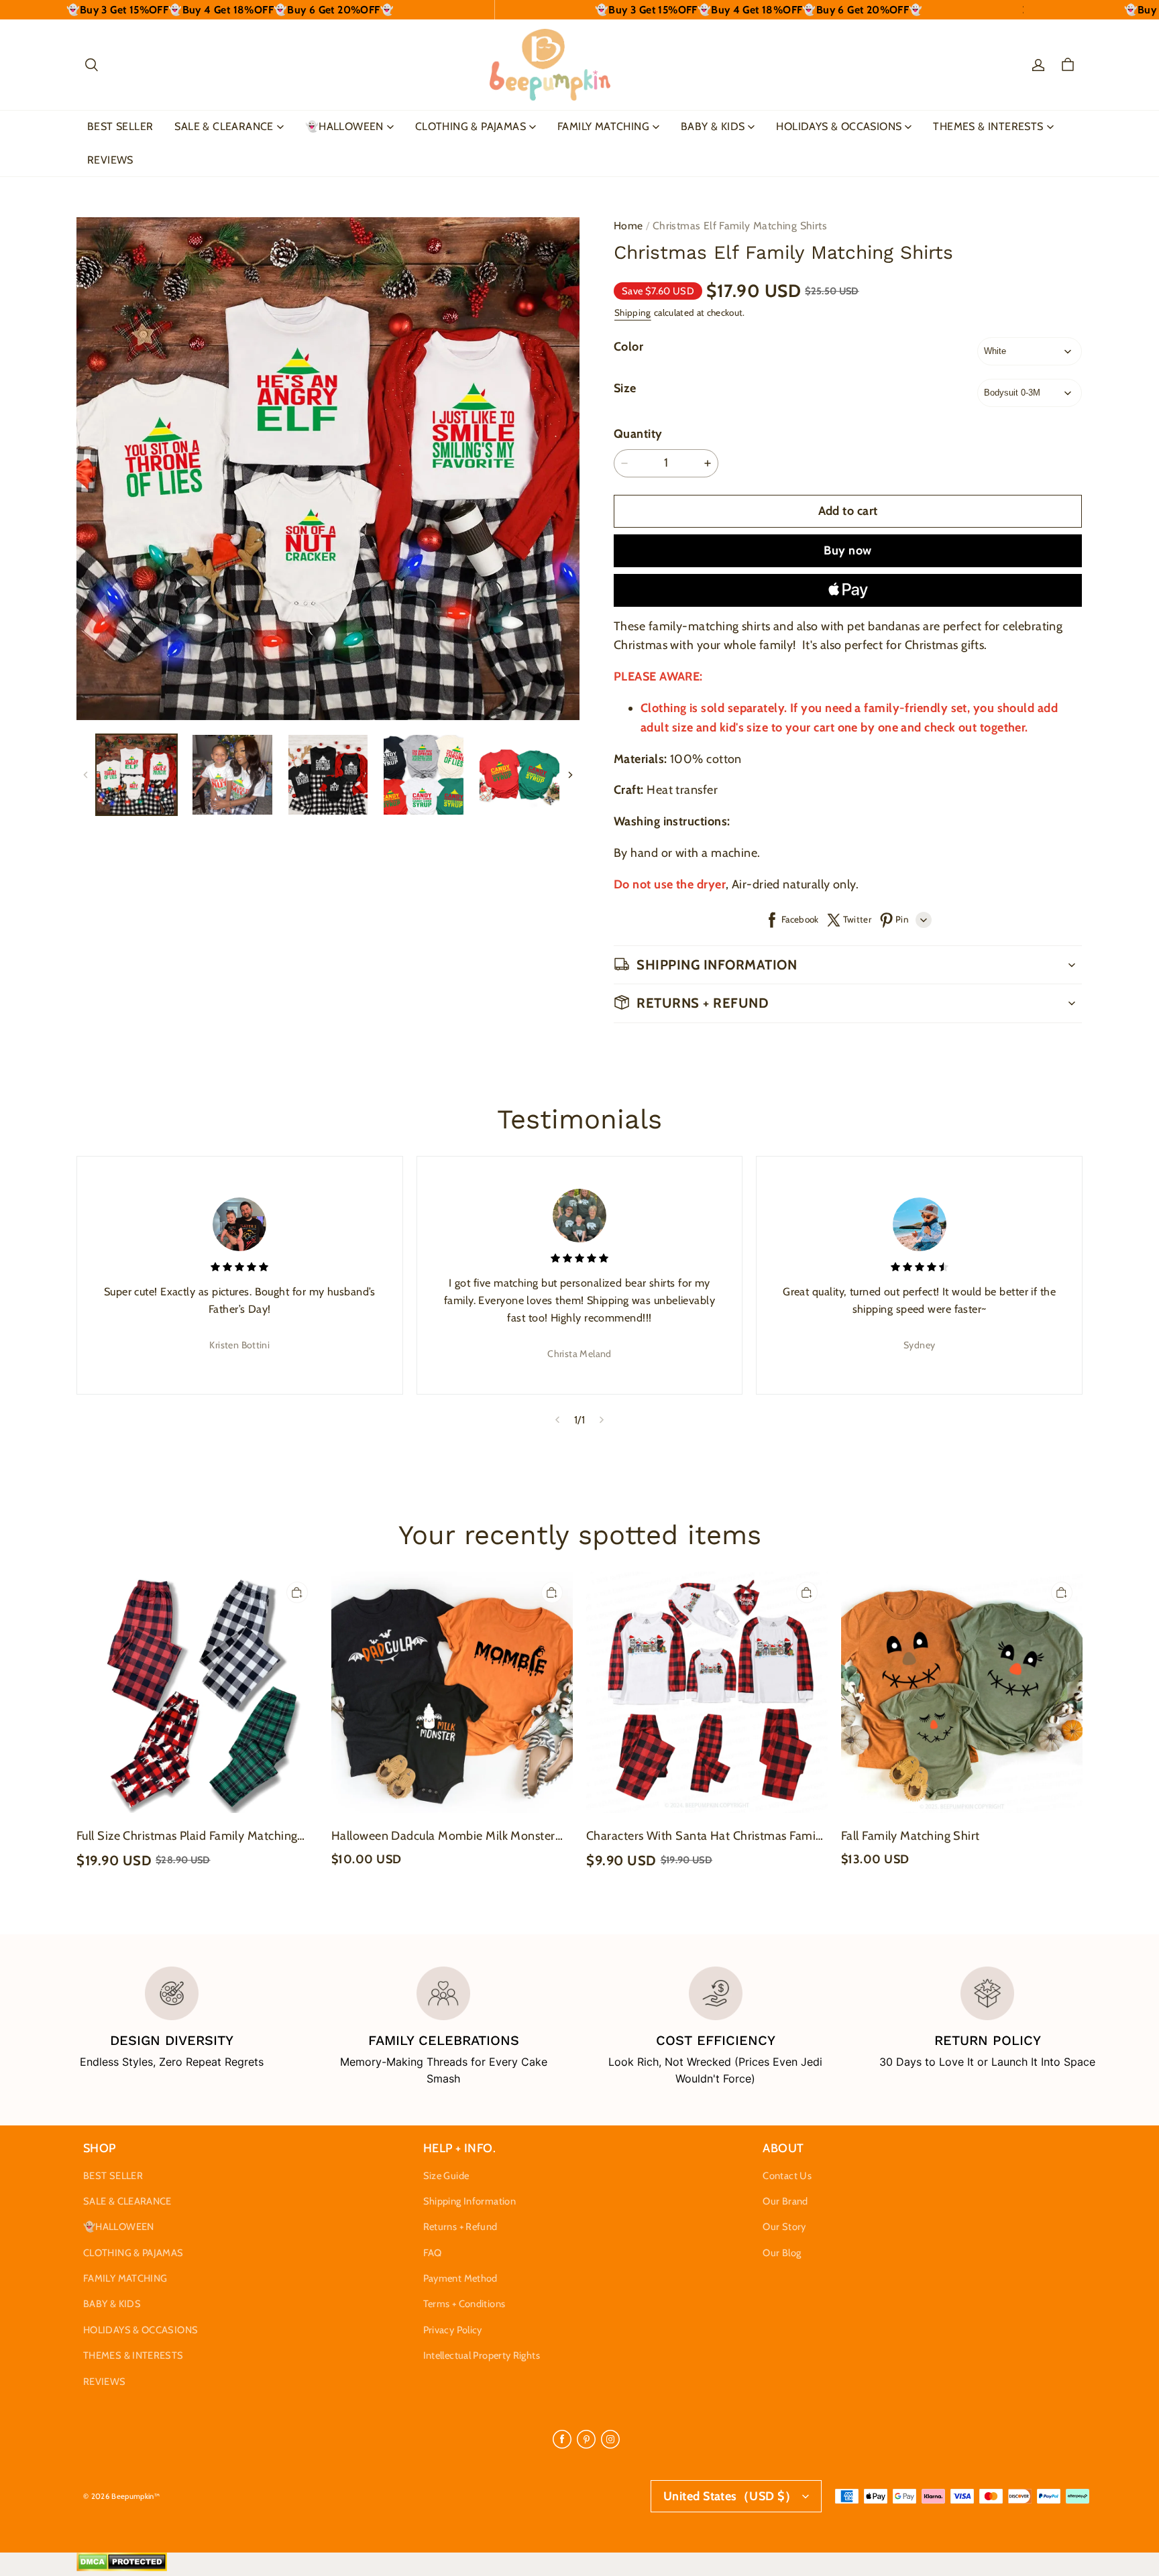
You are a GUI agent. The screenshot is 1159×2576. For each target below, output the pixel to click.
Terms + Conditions (464, 2304)
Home (628, 226)
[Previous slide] (557, 1420)
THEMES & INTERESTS (988, 126)
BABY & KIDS (713, 126)
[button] (91, 65)
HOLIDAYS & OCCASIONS (839, 126)
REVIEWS (110, 160)
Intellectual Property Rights (482, 2355)
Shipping (633, 312)
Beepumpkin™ (135, 2496)
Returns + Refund (460, 2227)
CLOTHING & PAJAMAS (471, 126)
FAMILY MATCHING (603, 126)
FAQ (433, 2253)
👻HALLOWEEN (344, 126)
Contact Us (787, 2176)
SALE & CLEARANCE (224, 126)
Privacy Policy (453, 2330)
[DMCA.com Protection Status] (122, 2568)
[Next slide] (602, 1420)
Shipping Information (470, 2201)
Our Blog (782, 2253)
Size (625, 388)
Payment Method (460, 2278)
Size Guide (446, 2176)
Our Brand (785, 2201)
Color (628, 347)
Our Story (784, 2227)
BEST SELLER (120, 126)
